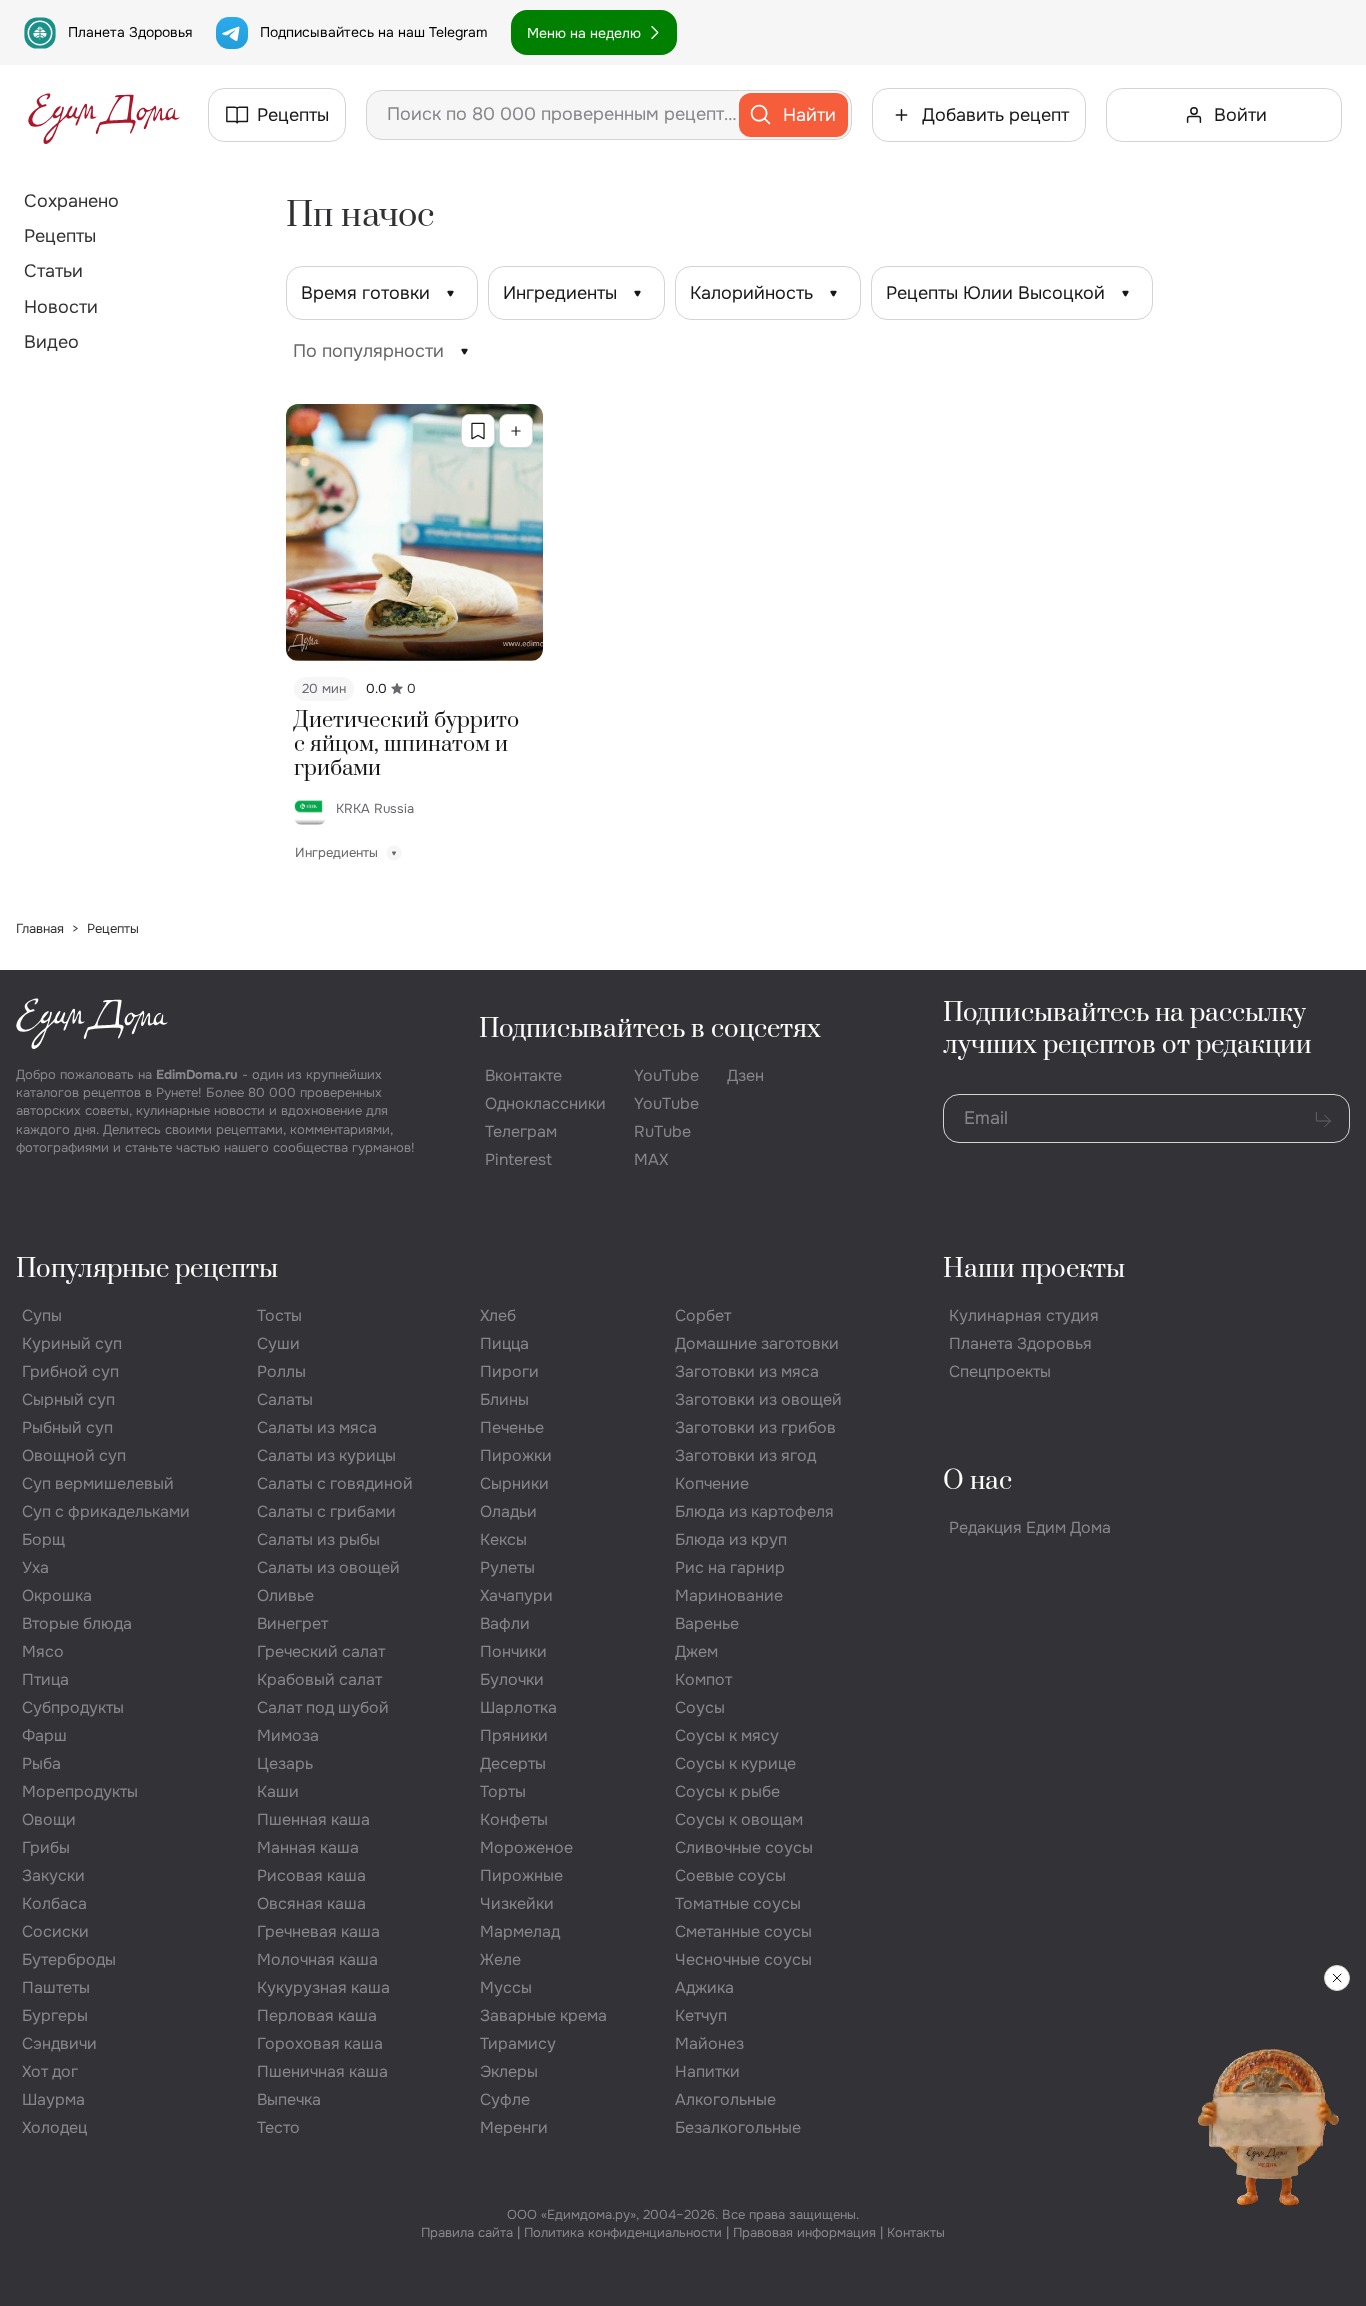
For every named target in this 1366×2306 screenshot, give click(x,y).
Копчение (712, 1483)
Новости (61, 307)
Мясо (43, 1651)
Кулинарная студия (1024, 1315)
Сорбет (703, 1315)
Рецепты (60, 236)
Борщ (43, 1539)
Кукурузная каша (323, 1987)
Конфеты (514, 1819)
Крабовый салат (319, 1679)
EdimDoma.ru (197, 1074)
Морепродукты (80, 1791)
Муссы (506, 1987)
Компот (703, 1679)
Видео (51, 342)
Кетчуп (701, 2015)
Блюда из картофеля (754, 1511)
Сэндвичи (59, 2043)
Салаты (285, 1399)
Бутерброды (69, 1959)
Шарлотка (518, 1707)
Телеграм (521, 1131)
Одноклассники (545, 1103)
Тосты (279, 1315)
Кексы (503, 1539)
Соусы (700, 1707)
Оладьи (508, 1511)
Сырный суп (68, 1399)
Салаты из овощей (328, 1567)
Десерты (513, 1763)
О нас (977, 1481)
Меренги (514, 2127)
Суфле (505, 2099)
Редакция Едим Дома (1030, 1527)
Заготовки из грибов (755, 1427)
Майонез (709, 2043)
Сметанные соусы (743, 1931)
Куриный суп (72, 1343)
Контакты (916, 2232)
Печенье (512, 1427)
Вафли (505, 1623)
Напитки (707, 2071)
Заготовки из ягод (745, 1455)
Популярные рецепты (147, 1269)
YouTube (666, 1075)
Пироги (509, 1371)
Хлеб (498, 1315)
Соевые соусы (730, 1875)
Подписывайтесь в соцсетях (650, 1029)
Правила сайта (467, 2232)
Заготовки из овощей (758, 1399)
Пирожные (521, 1875)
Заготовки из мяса (747, 1371)
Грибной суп (70, 1371)
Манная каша (308, 1847)
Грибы (46, 1847)
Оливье (285, 1595)
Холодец (54, 2127)
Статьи (53, 271)
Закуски (53, 1875)
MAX (651, 1159)
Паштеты (56, 1987)
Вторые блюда (77, 1623)
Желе (500, 1959)
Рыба (41, 1763)
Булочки (512, 1679)
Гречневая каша (318, 1931)
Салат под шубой (323, 1707)
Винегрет (292, 1623)
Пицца (504, 1343)
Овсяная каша (311, 1903)
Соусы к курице (735, 1763)
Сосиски (55, 1931)
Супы (42, 1315)
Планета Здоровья (130, 32)
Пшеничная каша (322, 2071)
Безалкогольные (738, 2127)
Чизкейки (517, 1903)
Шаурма (53, 2099)
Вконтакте (523, 1075)
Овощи (49, 1819)
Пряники (514, 1735)
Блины (504, 1399)
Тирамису (518, 2043)
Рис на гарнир (730, 1567)
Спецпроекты (1000, 1371)
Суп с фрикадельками (106, 1511)
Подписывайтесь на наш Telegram (373, 32)
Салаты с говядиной (335, 1483)
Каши (278, 1791)
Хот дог (50, 2071)
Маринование (729, 1595)
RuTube (662, 1131)
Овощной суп (74, 1455)
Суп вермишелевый (98, 1483)
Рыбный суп (67, 1427)
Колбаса (54, 1903)
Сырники (514, 1483)
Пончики (513, 1651)
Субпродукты (73, 1707)
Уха (35, 1567)
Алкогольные (725, 2099)
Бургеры (55, 2015)
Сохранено (71, 201)
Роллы (281, 1371)
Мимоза (288, 1735)
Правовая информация (804, 2232)
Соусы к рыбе (727, 1791)
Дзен (745, 1075)
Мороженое (526, 1847)
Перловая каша (317, 2015)
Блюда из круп (731, 1539)
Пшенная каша (313, 1819)
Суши (278, 1343)
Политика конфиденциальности (623, 2232)
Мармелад (520, 1931)
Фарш (44, 1735)
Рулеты (507, 1567)
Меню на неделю (584, 33)
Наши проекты (1034, 1269)
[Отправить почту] (1323, 1119)
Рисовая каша (311, 1875)
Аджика (704, 1987)
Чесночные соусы (743, 1959)
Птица (45, 1679)
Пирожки (516, 1455)
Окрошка (57, 1595)
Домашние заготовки (757, 1343)
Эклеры (509, 2071)
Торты (503, 1791)
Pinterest (518, 1159)
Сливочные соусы (744, 1847)
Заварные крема (543, 2015)
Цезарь (285, 1763)
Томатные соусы (738, 1903)
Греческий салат (321, 1651)
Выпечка (289, 2099)
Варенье (707, 1623)
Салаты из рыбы (318, 1539)
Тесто (278, 2127)
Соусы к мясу (727, 1735)
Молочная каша (317, 1959)
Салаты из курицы (326, 1455)
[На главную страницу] (104, 115)
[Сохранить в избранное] (478, 431)
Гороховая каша (320, 2043)
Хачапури (516, 1595)
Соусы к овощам (739, 1819)
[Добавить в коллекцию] (516, 431)
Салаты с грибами (326, 1511)
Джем (696, 1651)
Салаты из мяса (317, 1427)
